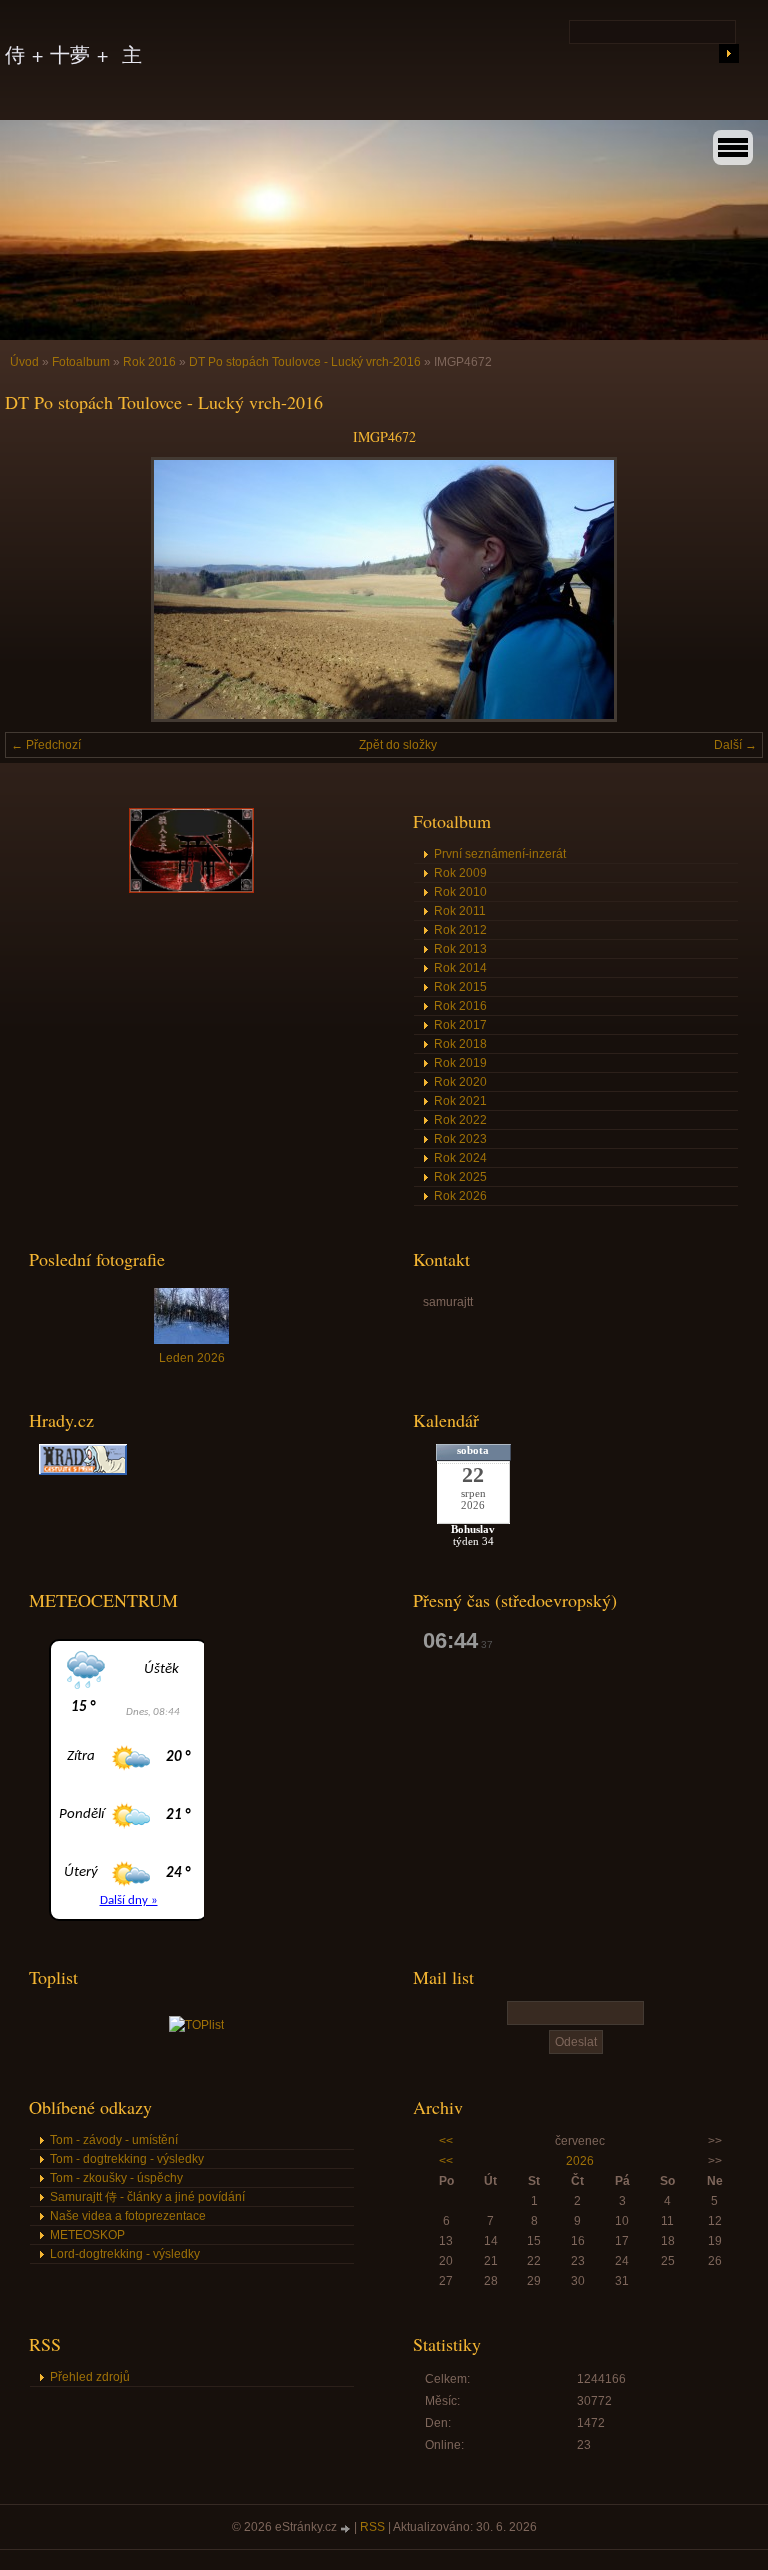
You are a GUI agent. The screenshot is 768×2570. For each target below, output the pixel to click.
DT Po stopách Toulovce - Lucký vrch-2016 (305, 362)
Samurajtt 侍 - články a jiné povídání (147, 2197)
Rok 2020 (460, 1082)
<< (446, 2141)
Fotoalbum (81, 362)
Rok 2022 (460, 1120)
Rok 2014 (460, 968)
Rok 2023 (460, 1139)
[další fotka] (730, 589)
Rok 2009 (460, 873)
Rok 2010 (460, 892)
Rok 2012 (460, 930)
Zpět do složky (398, 745)
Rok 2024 (460, 1158)
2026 (580, 2161)
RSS (372, 2527)
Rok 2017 (460, 1025)
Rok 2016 (149, 362)
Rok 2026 (460, 1196)
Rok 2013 (460, 949)
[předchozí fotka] (37, 589)
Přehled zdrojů (90, 2377)
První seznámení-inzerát (500, 854)
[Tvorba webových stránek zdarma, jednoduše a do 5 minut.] (347, 2528)
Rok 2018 (460, 1044)
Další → (735, 745)
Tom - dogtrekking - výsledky (127, 2159)
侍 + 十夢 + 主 (73, 54)
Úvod (24, 362)
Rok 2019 (460, 1063)
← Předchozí (46, 745)
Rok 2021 (460, 1101)
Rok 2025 (460, 1177)
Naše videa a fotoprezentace (128, 2216)
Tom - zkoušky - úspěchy (116, 2178)
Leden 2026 (192, 1358)
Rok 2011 (460, 911)
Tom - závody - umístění (114, 2140)
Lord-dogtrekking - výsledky (125, 2254)
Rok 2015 (460, 987)
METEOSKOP (87, 2235)
